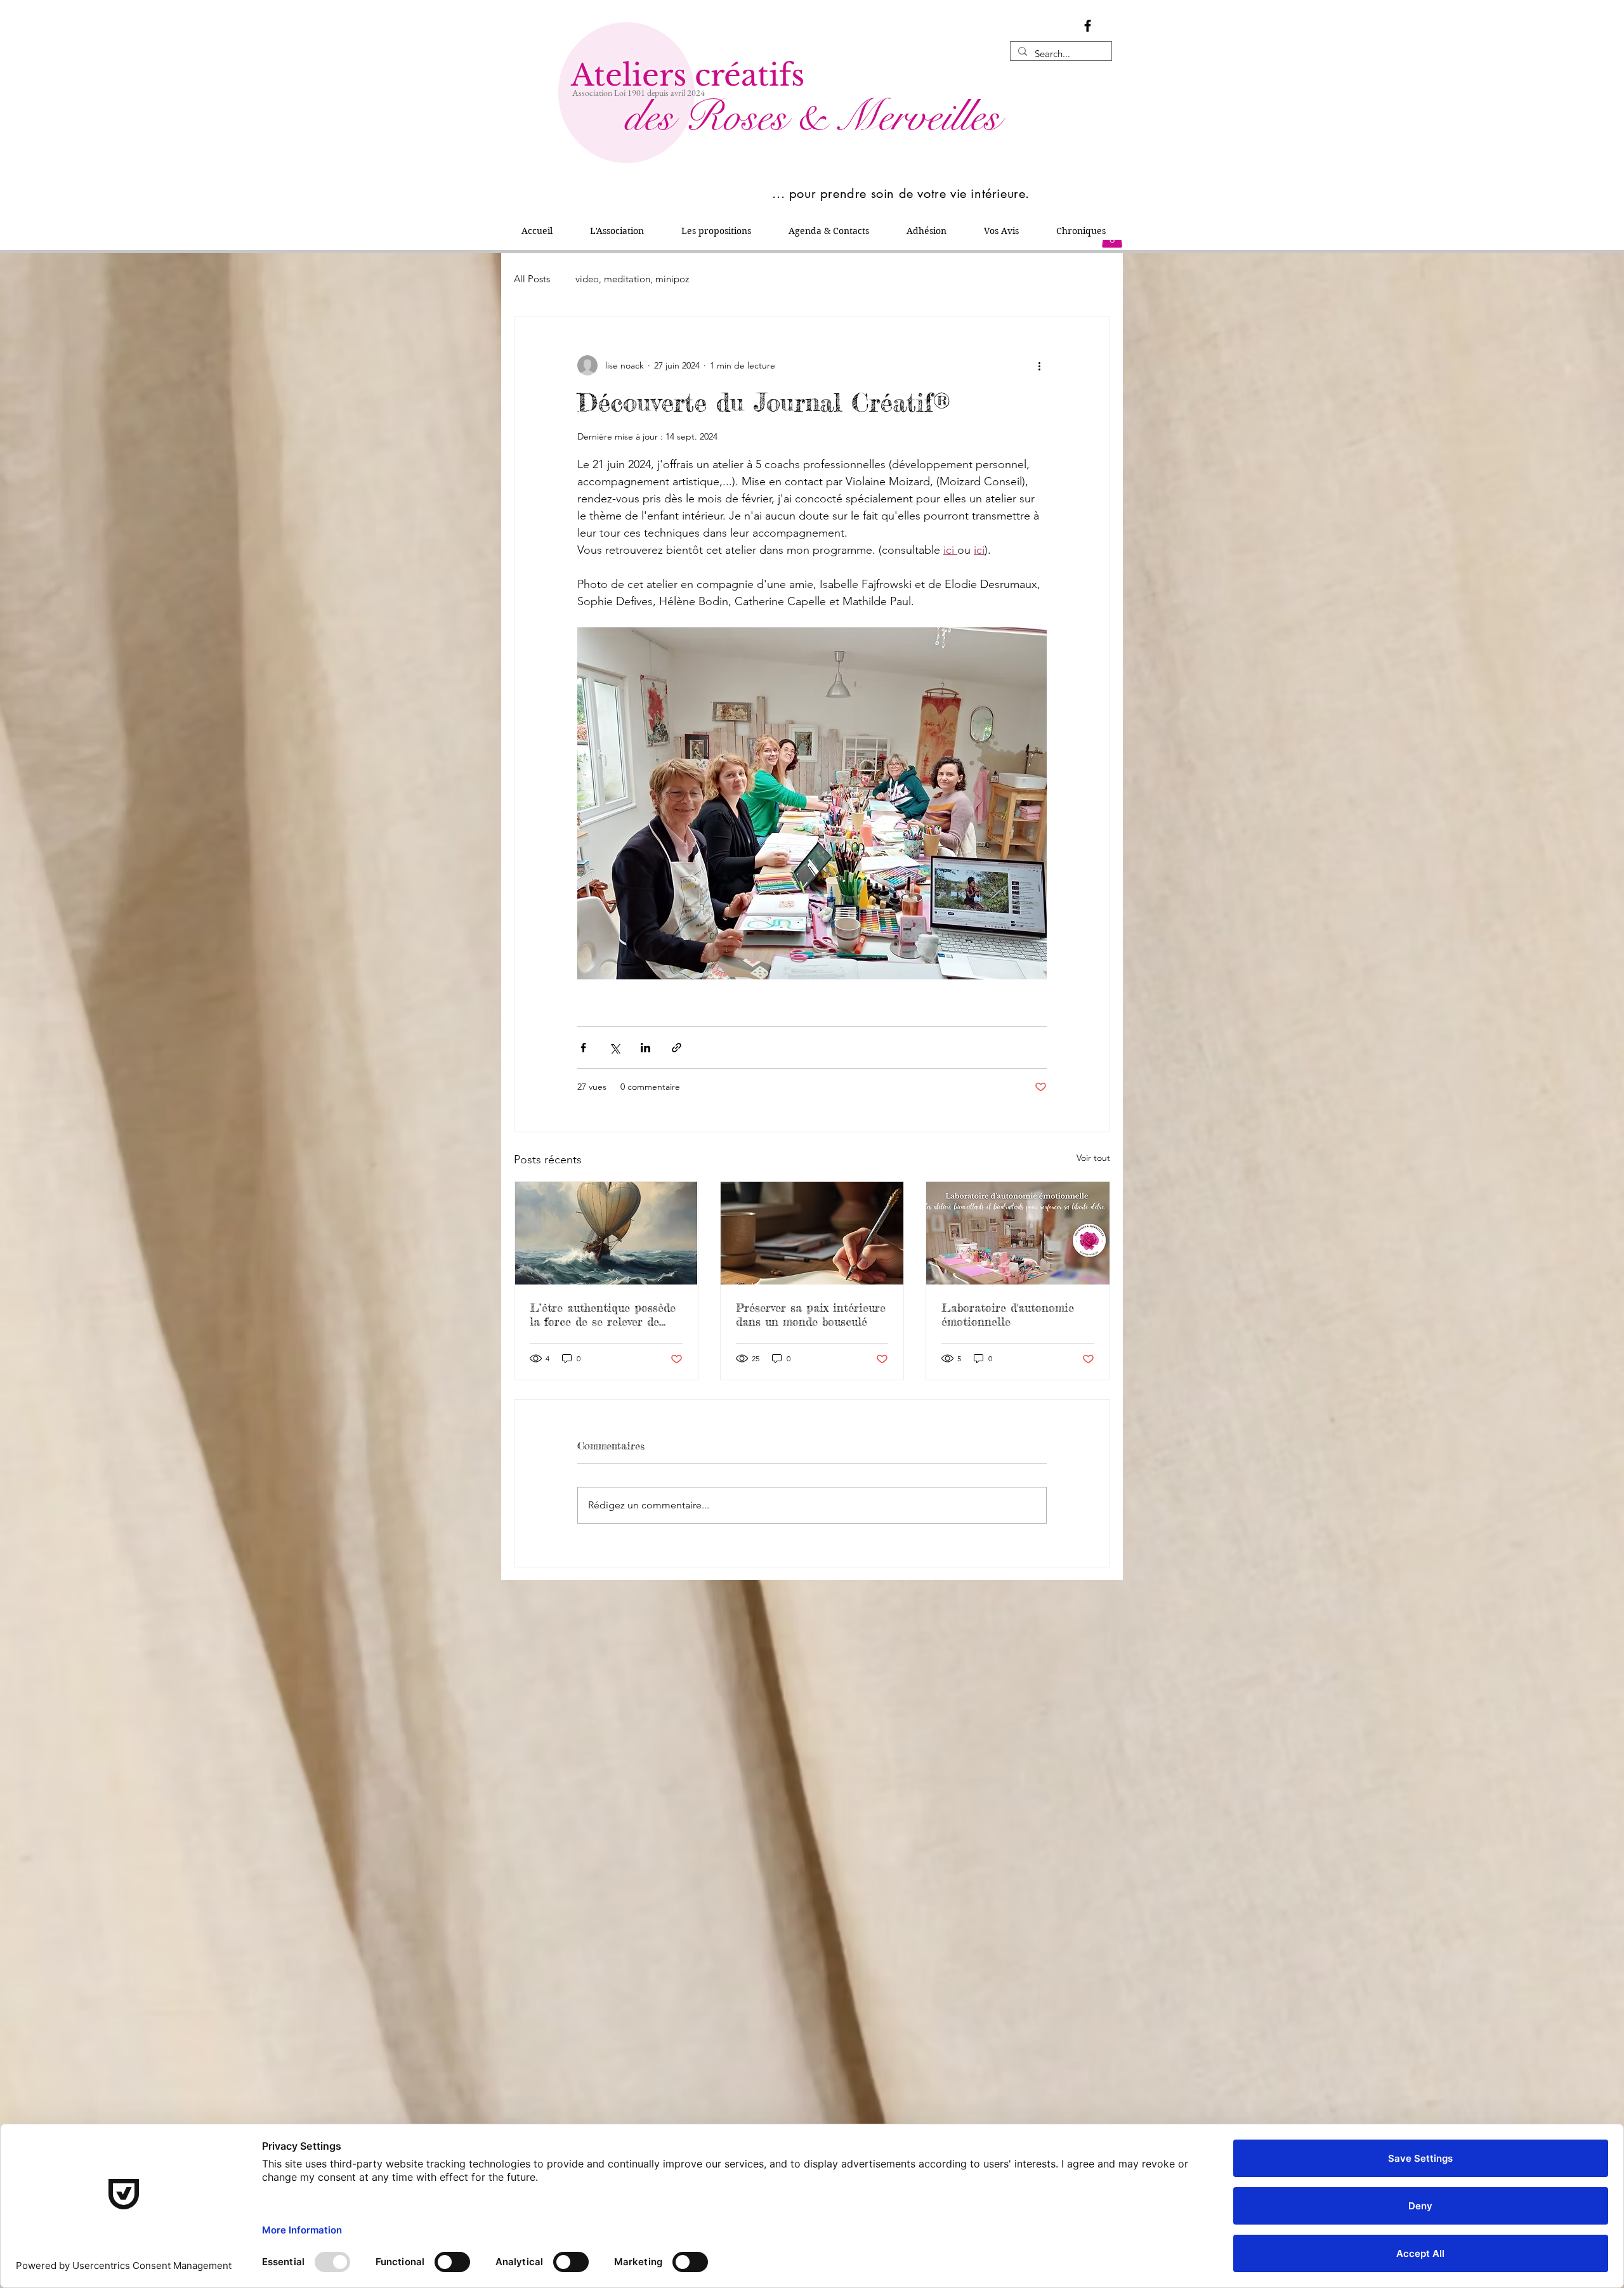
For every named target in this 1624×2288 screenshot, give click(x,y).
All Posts (532, 279)
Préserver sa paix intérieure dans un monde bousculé (811, 1314)
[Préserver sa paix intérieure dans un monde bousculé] (812, 1233)
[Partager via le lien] (677, 1048)
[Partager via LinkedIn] (645, 1048)
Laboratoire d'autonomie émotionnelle (1008, 1314)
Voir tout (1093, 1158)
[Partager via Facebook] (583, 1048)
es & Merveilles (879, 117)
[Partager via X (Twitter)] (614, 1048)
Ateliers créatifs (688, 75)
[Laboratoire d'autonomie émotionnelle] (1018, 1233)
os (740, 117)
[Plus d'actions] (1039, 365)
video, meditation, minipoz (632, 279)
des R (647, 117)
